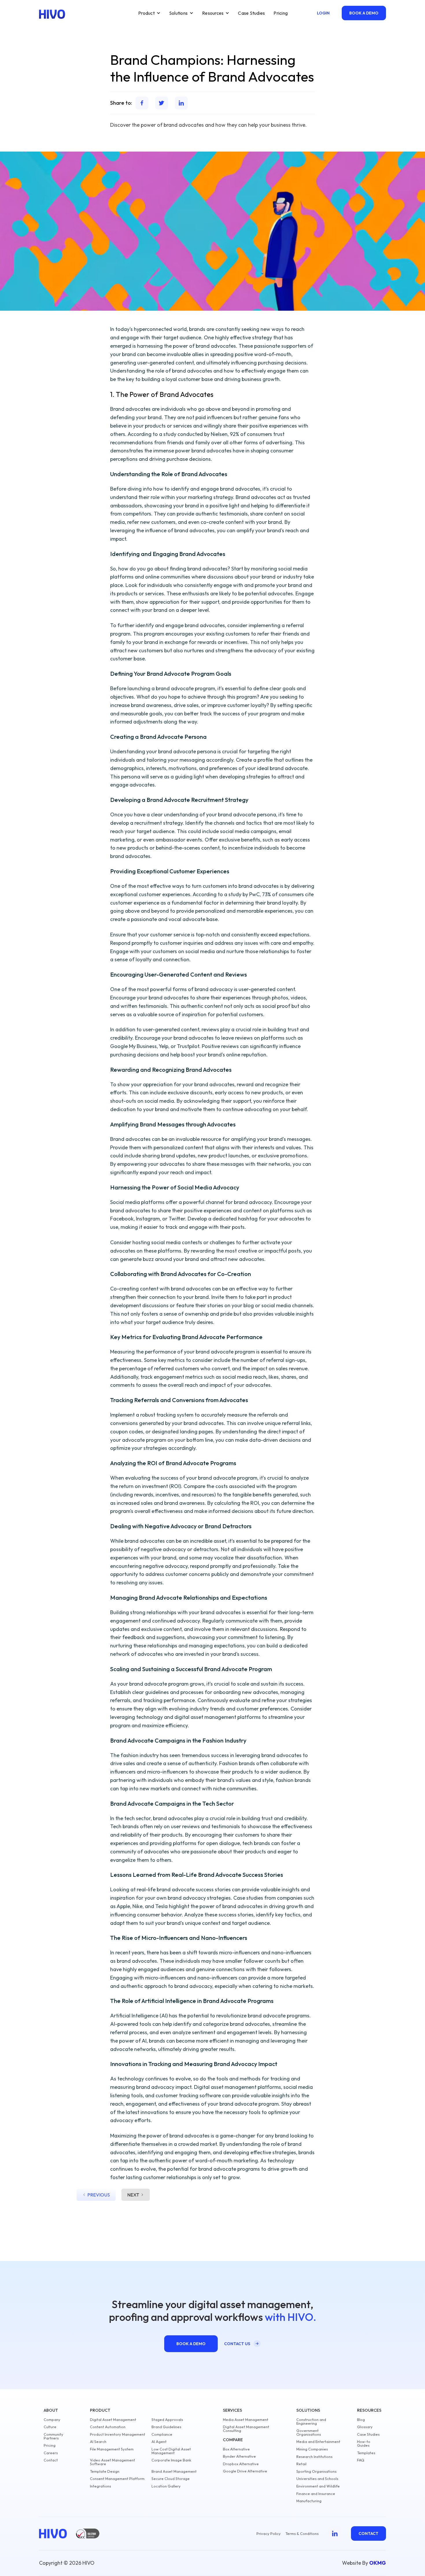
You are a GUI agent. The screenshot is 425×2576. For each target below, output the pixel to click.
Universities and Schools (317, 2479)
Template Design (105, 2471)
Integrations (100, 2486)
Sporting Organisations (316, 2471)
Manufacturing (309, 2501)
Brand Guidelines (166, 2427)
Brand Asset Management (174, 2471)
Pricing (281, 13)
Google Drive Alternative (245, 2471)
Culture (50, 2427)
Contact (51, 2460)
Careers (51, 2453)
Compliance (162, 2434)
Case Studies (251, 13)
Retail (301, 2464)
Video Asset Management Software (112, 2462)
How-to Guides (364, 2444)
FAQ (361, 2460)
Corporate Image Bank (171, 2460)
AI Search (98, 2442)
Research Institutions (314, 2457)
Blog (361, 2420)
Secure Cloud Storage (171, 2479)
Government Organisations (309, 2433)
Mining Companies (312, 2449)
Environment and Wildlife (318, 2486)
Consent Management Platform (117, 2479)
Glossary (365, 2427)
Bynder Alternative (239, 2456)
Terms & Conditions (302, 2534)
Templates (366, 2453)
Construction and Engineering (311, 2422)
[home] (52, 14)
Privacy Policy (269, 2534)
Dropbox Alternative (241, 2464)
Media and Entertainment (318, 2442)
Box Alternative (236, 2449)
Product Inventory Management (118, 2434)
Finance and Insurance (316, 2494)
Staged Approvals (167, 2420)
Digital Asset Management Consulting (246, 2429)
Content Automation (108, 2427)
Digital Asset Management (113, 2420)
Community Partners (53, 2436)
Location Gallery (166, 2486)
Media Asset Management (246, 2420)
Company (52, 2420)
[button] (149, 13)
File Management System (112, 2449)
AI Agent (159, 2442)
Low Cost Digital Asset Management (171, 2451)
